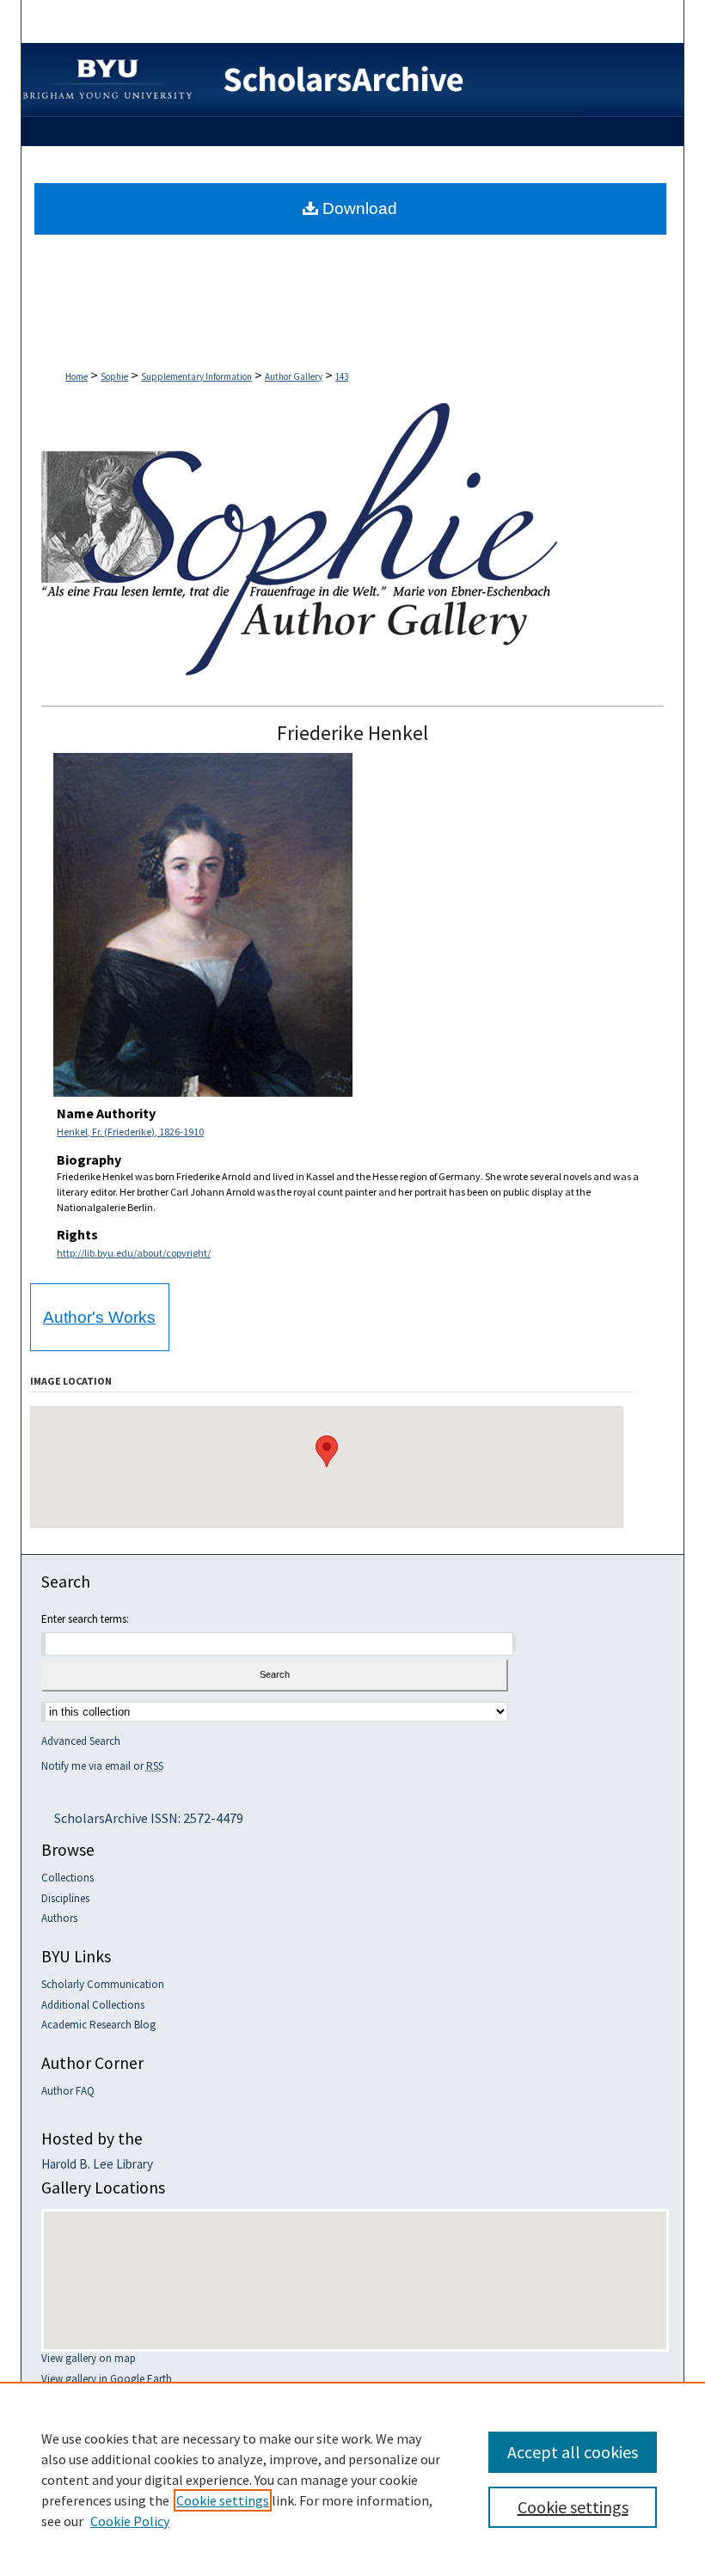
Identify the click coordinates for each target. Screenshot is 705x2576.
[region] (352, 2479)
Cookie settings (223, 2500)
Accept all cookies (573, 2452)
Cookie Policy (130, 2521)
